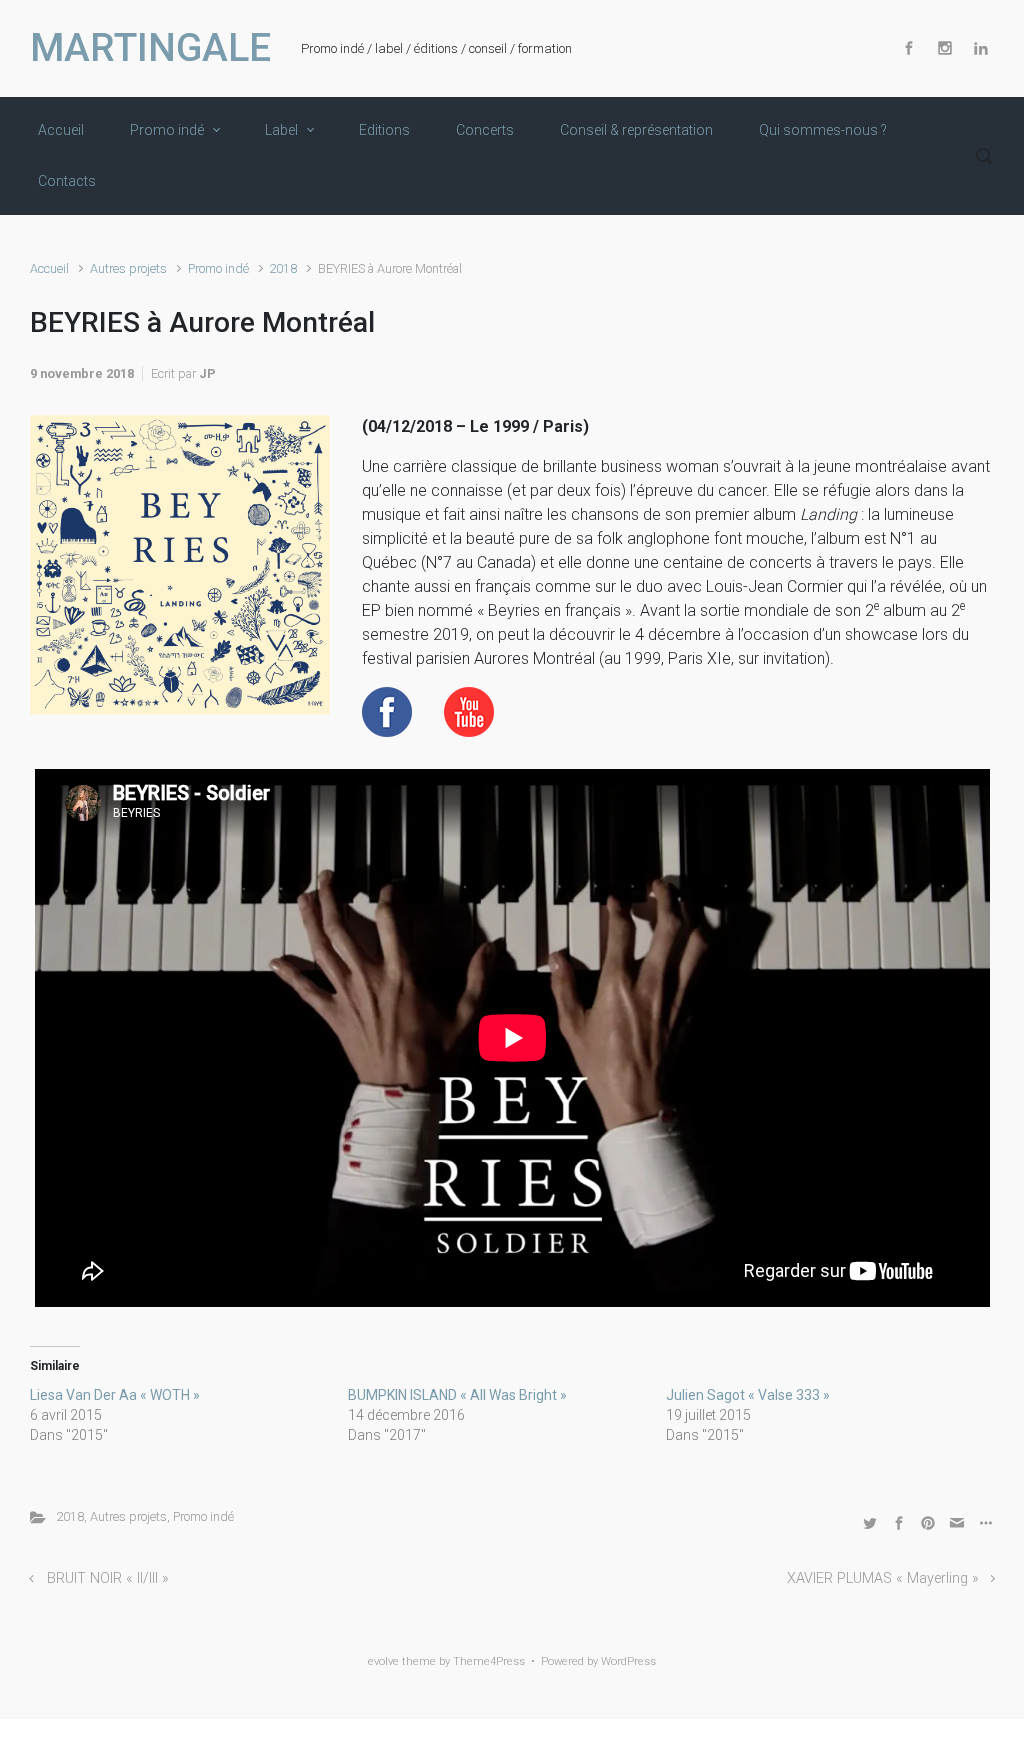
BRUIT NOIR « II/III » (108, 1578)
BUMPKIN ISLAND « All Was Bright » (457, 1395)
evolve (383, 1661)
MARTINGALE (150, 48)
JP (207, 373)
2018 (283, 268)
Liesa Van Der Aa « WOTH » (115, 1395)
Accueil (49, 268)
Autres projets (128, 268)
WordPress (628, 1661)
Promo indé (218, 268)
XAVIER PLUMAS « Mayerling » (883, 1578)
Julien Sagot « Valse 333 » (748, 1395)
